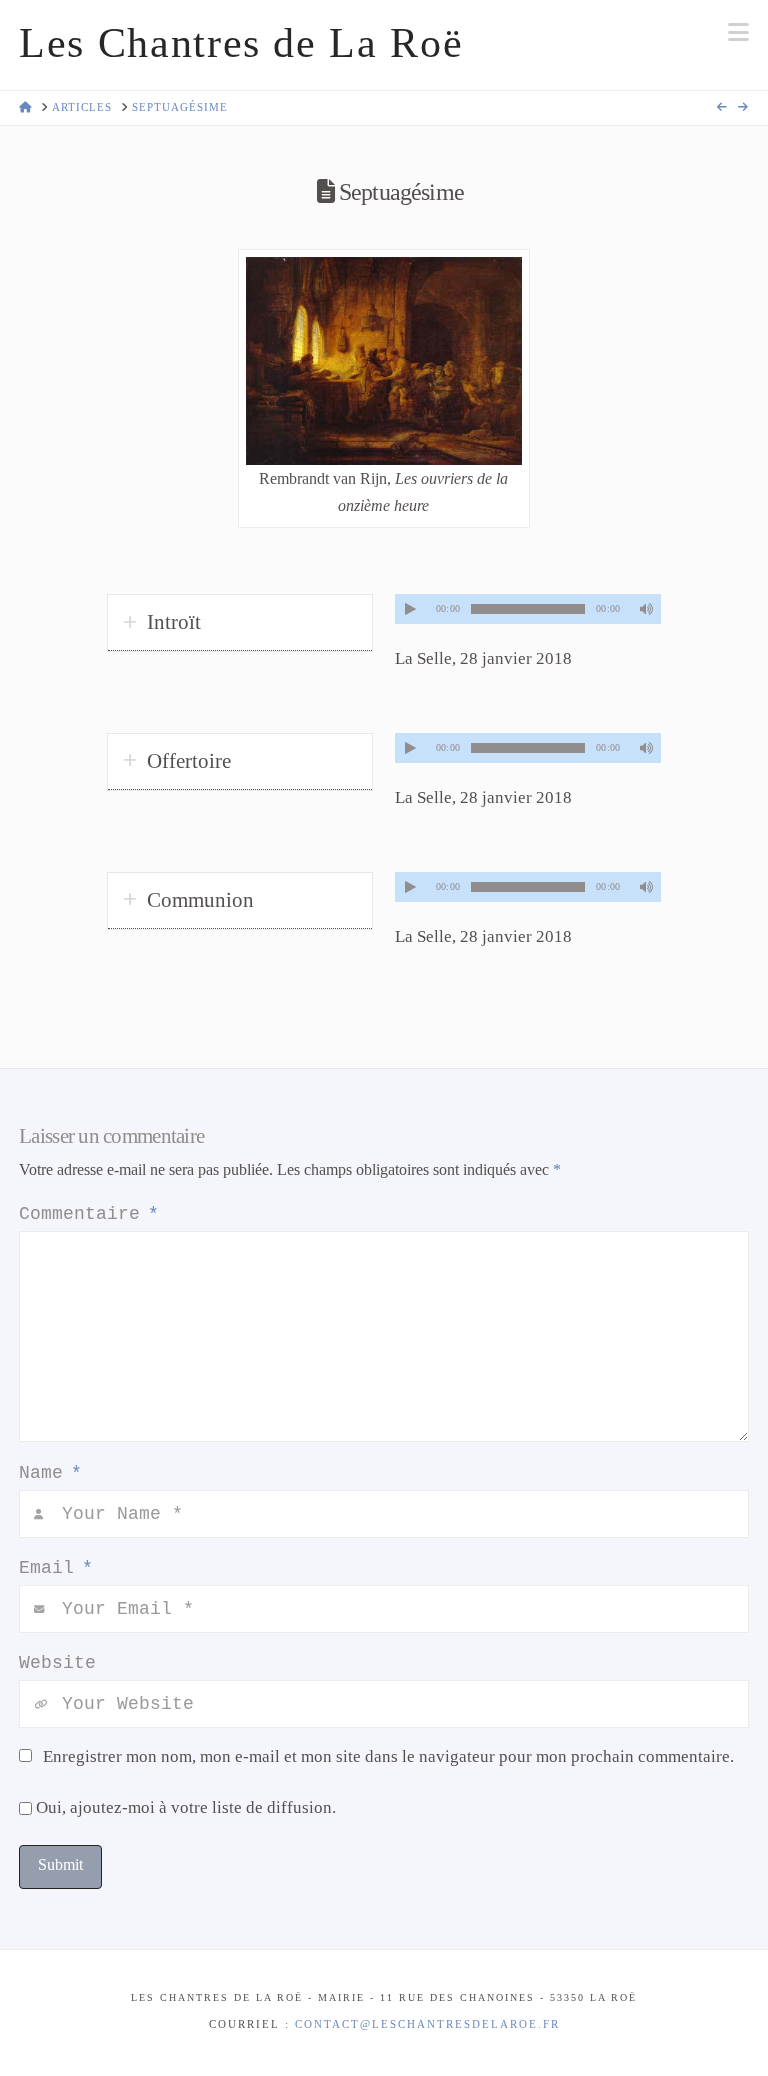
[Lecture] (410, 609)
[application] (528, 609)
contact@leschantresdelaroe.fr (427, 2024)
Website (57, 1663)
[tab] (240, 623)
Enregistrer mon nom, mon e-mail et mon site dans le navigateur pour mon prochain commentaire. (388, 1756)
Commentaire (89, 1214)
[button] (738, 32)
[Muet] (646, 609)
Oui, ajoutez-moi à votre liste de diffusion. (184, 1807)
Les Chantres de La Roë (241, 43)
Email (56, 1568)
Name (50, 1473)
